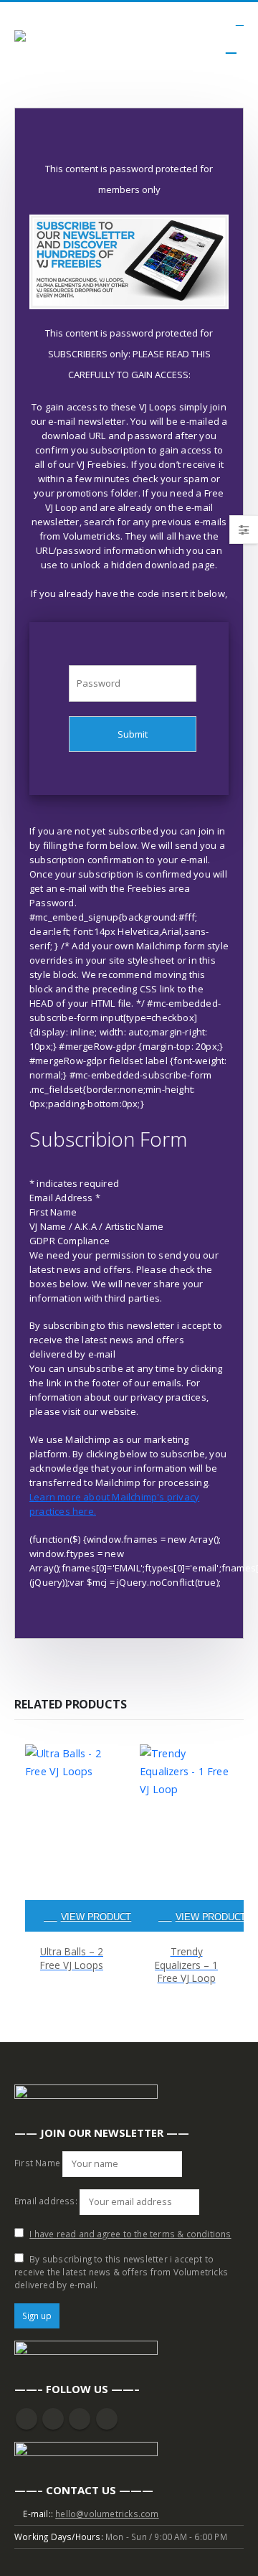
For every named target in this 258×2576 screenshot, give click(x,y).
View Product (96, 1917)
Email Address (65, 1198)
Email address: (46, 2201)
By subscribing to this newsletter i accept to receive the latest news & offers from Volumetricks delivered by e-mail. (121, 2272)
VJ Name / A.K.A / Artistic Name (96, 1226)
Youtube (53, 2419)
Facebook (27, 2419)
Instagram (80, 2419)
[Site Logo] (54, 38)
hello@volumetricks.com (107, 2514)
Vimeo (107, 2419)
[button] (240, 21)
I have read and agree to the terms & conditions (130, 2234)
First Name (53, 1212)
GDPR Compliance (70, 1241)
